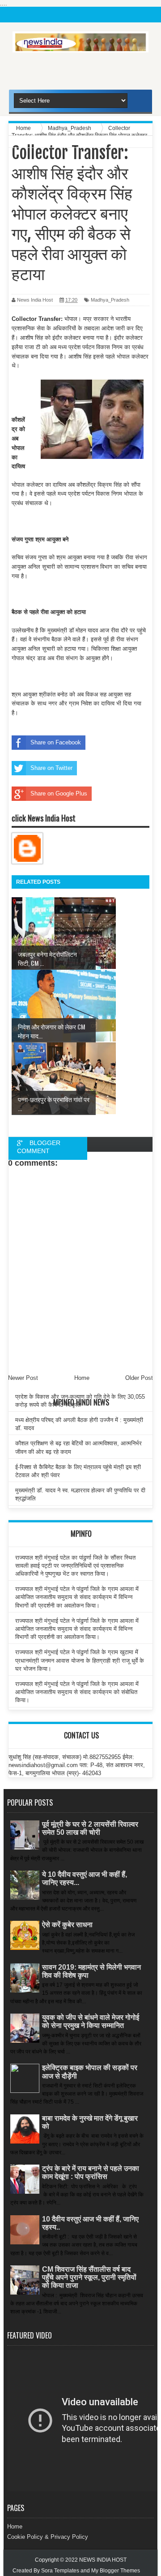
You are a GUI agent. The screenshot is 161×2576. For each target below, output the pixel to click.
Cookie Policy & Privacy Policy (48, 2537)
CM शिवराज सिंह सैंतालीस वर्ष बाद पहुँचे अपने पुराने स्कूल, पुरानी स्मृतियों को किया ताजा (89, 2277)
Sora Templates (60, 2571)
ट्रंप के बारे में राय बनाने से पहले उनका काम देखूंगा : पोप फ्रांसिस (91, 2172)
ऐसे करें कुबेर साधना (67, 1925)
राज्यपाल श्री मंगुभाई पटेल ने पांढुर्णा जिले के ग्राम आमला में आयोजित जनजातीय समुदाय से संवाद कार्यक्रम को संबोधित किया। (77, 1692)
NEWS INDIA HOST (103, 2560)
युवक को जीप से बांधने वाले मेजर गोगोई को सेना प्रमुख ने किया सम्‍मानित (91, 2021)
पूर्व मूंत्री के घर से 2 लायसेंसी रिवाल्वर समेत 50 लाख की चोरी (90, 1828)
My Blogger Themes (116, 2571)
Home (15, 2526)
